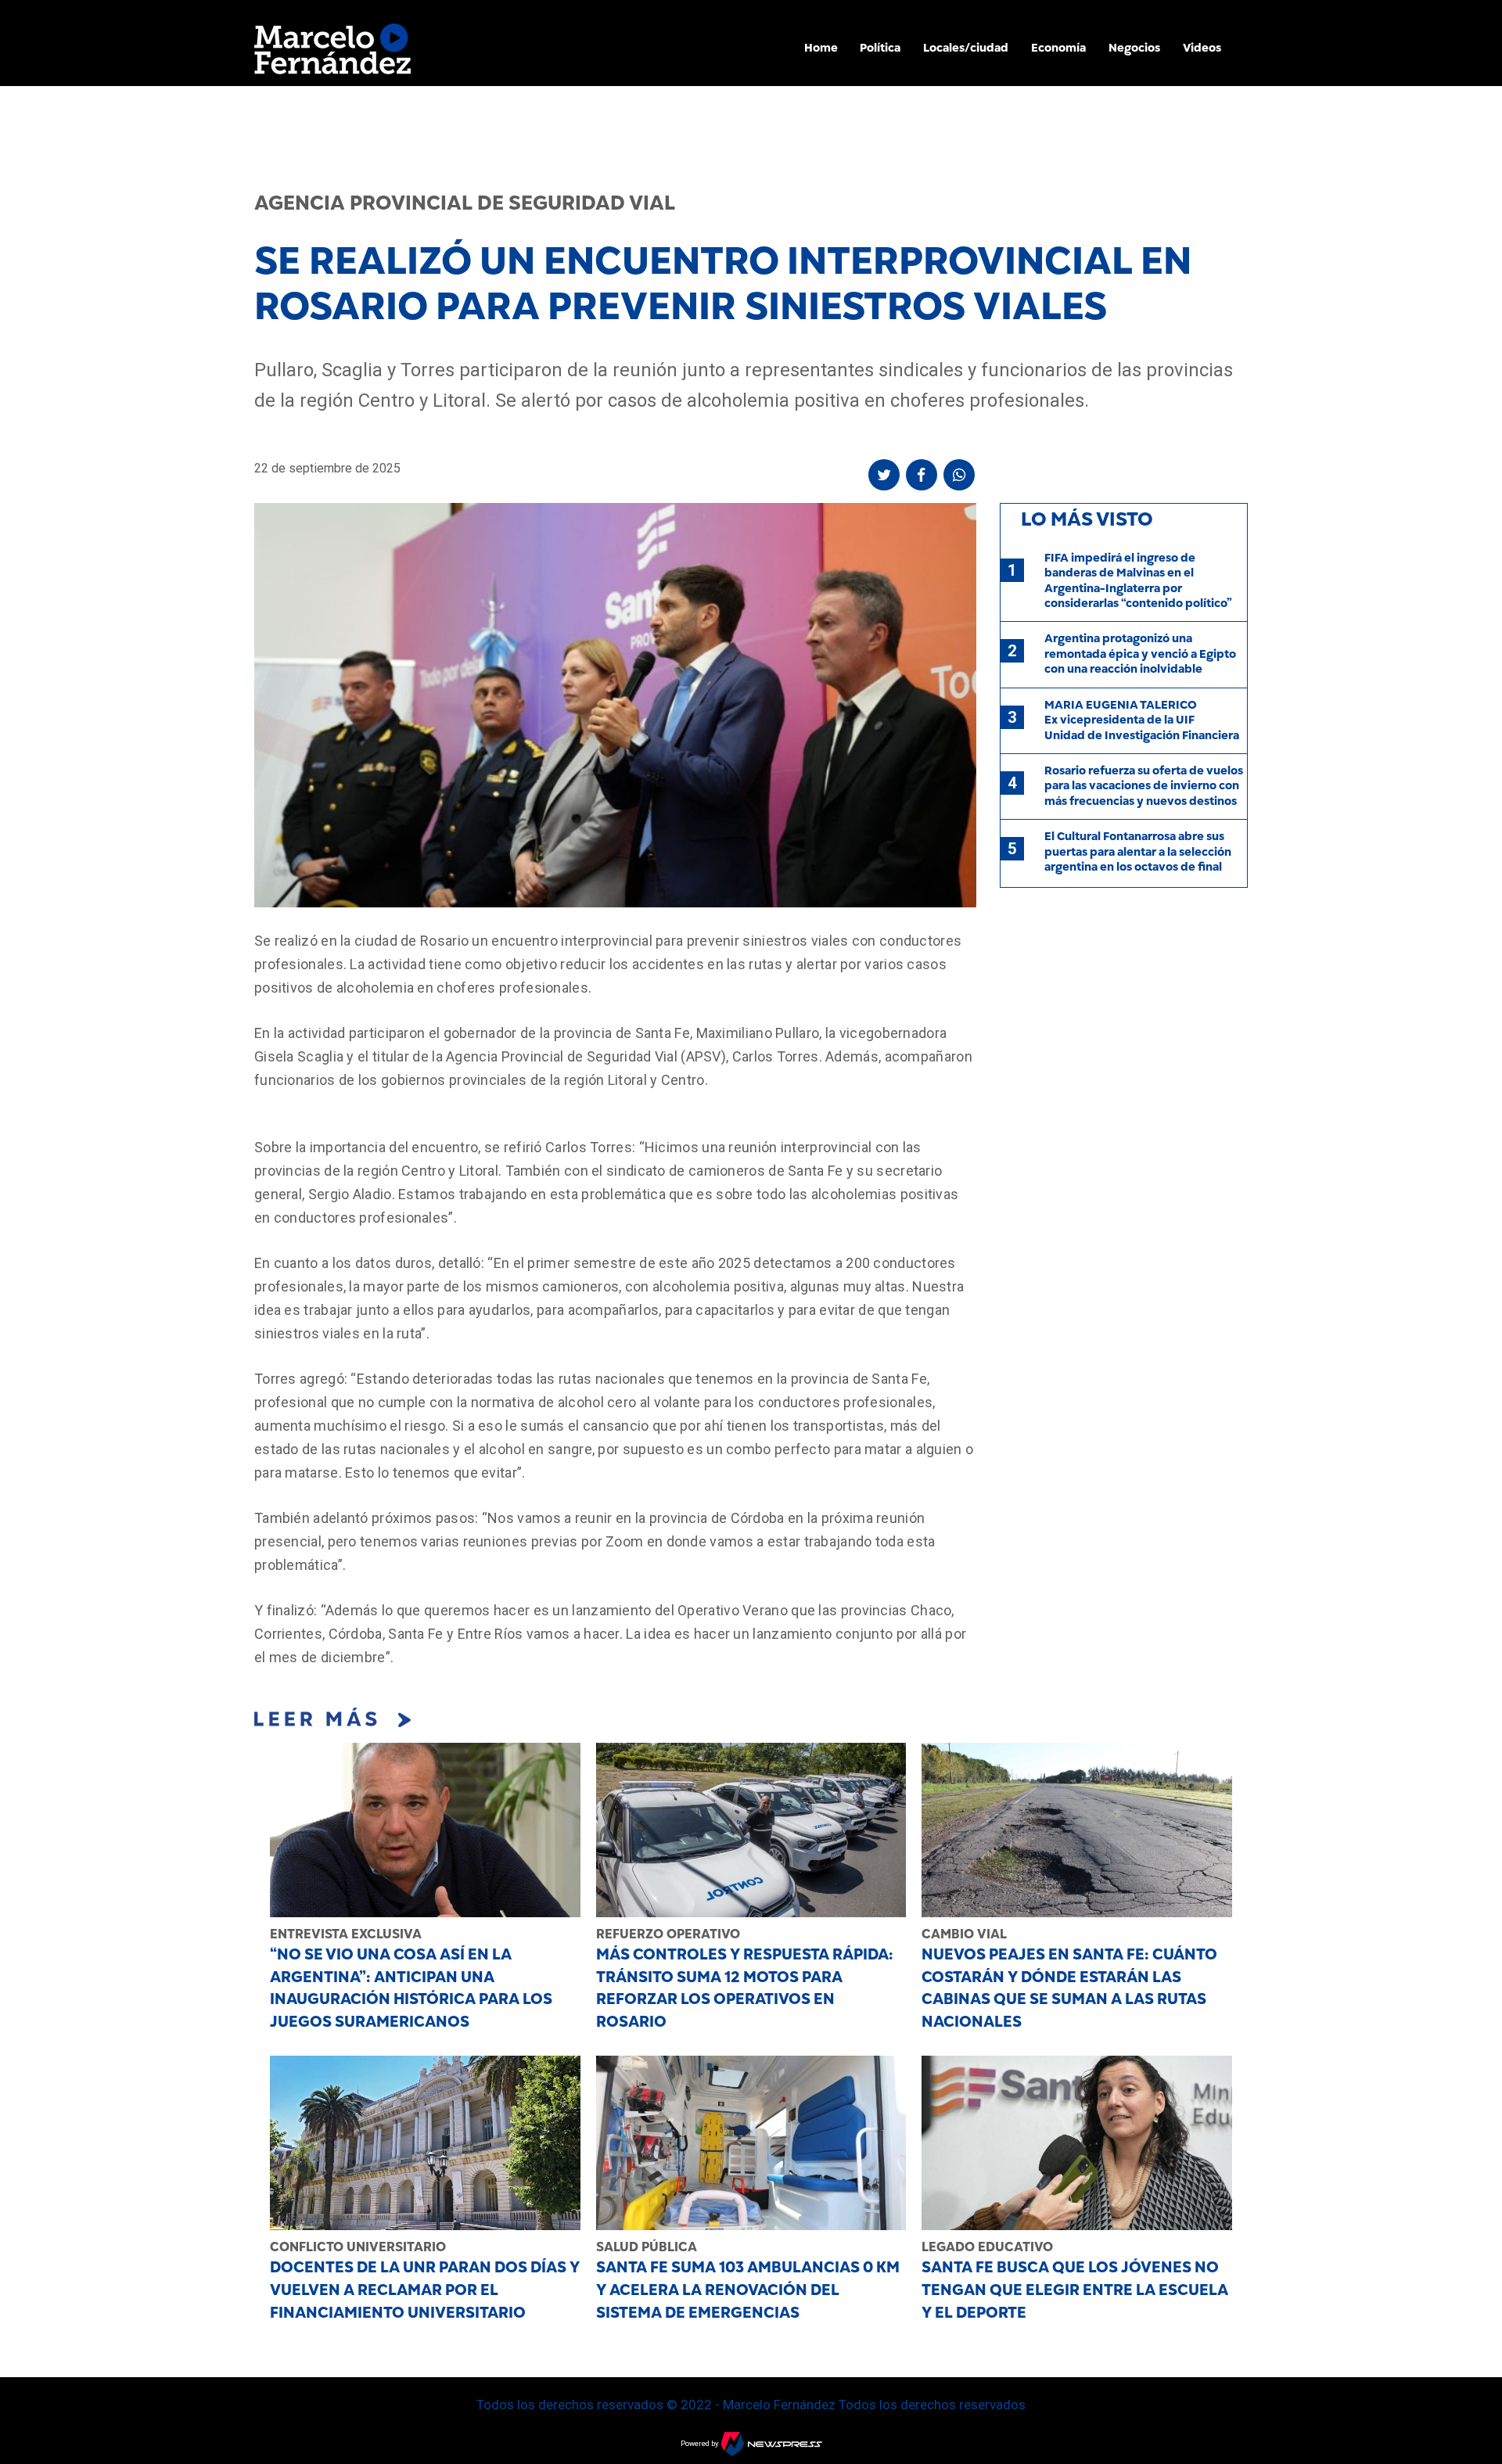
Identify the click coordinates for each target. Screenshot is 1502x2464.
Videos (1202, 48)
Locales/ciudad (966, 48)
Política (880, 48)
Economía (1058, 48)
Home (821, 48)
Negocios (1134, 48)
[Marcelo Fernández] (332, 53)
